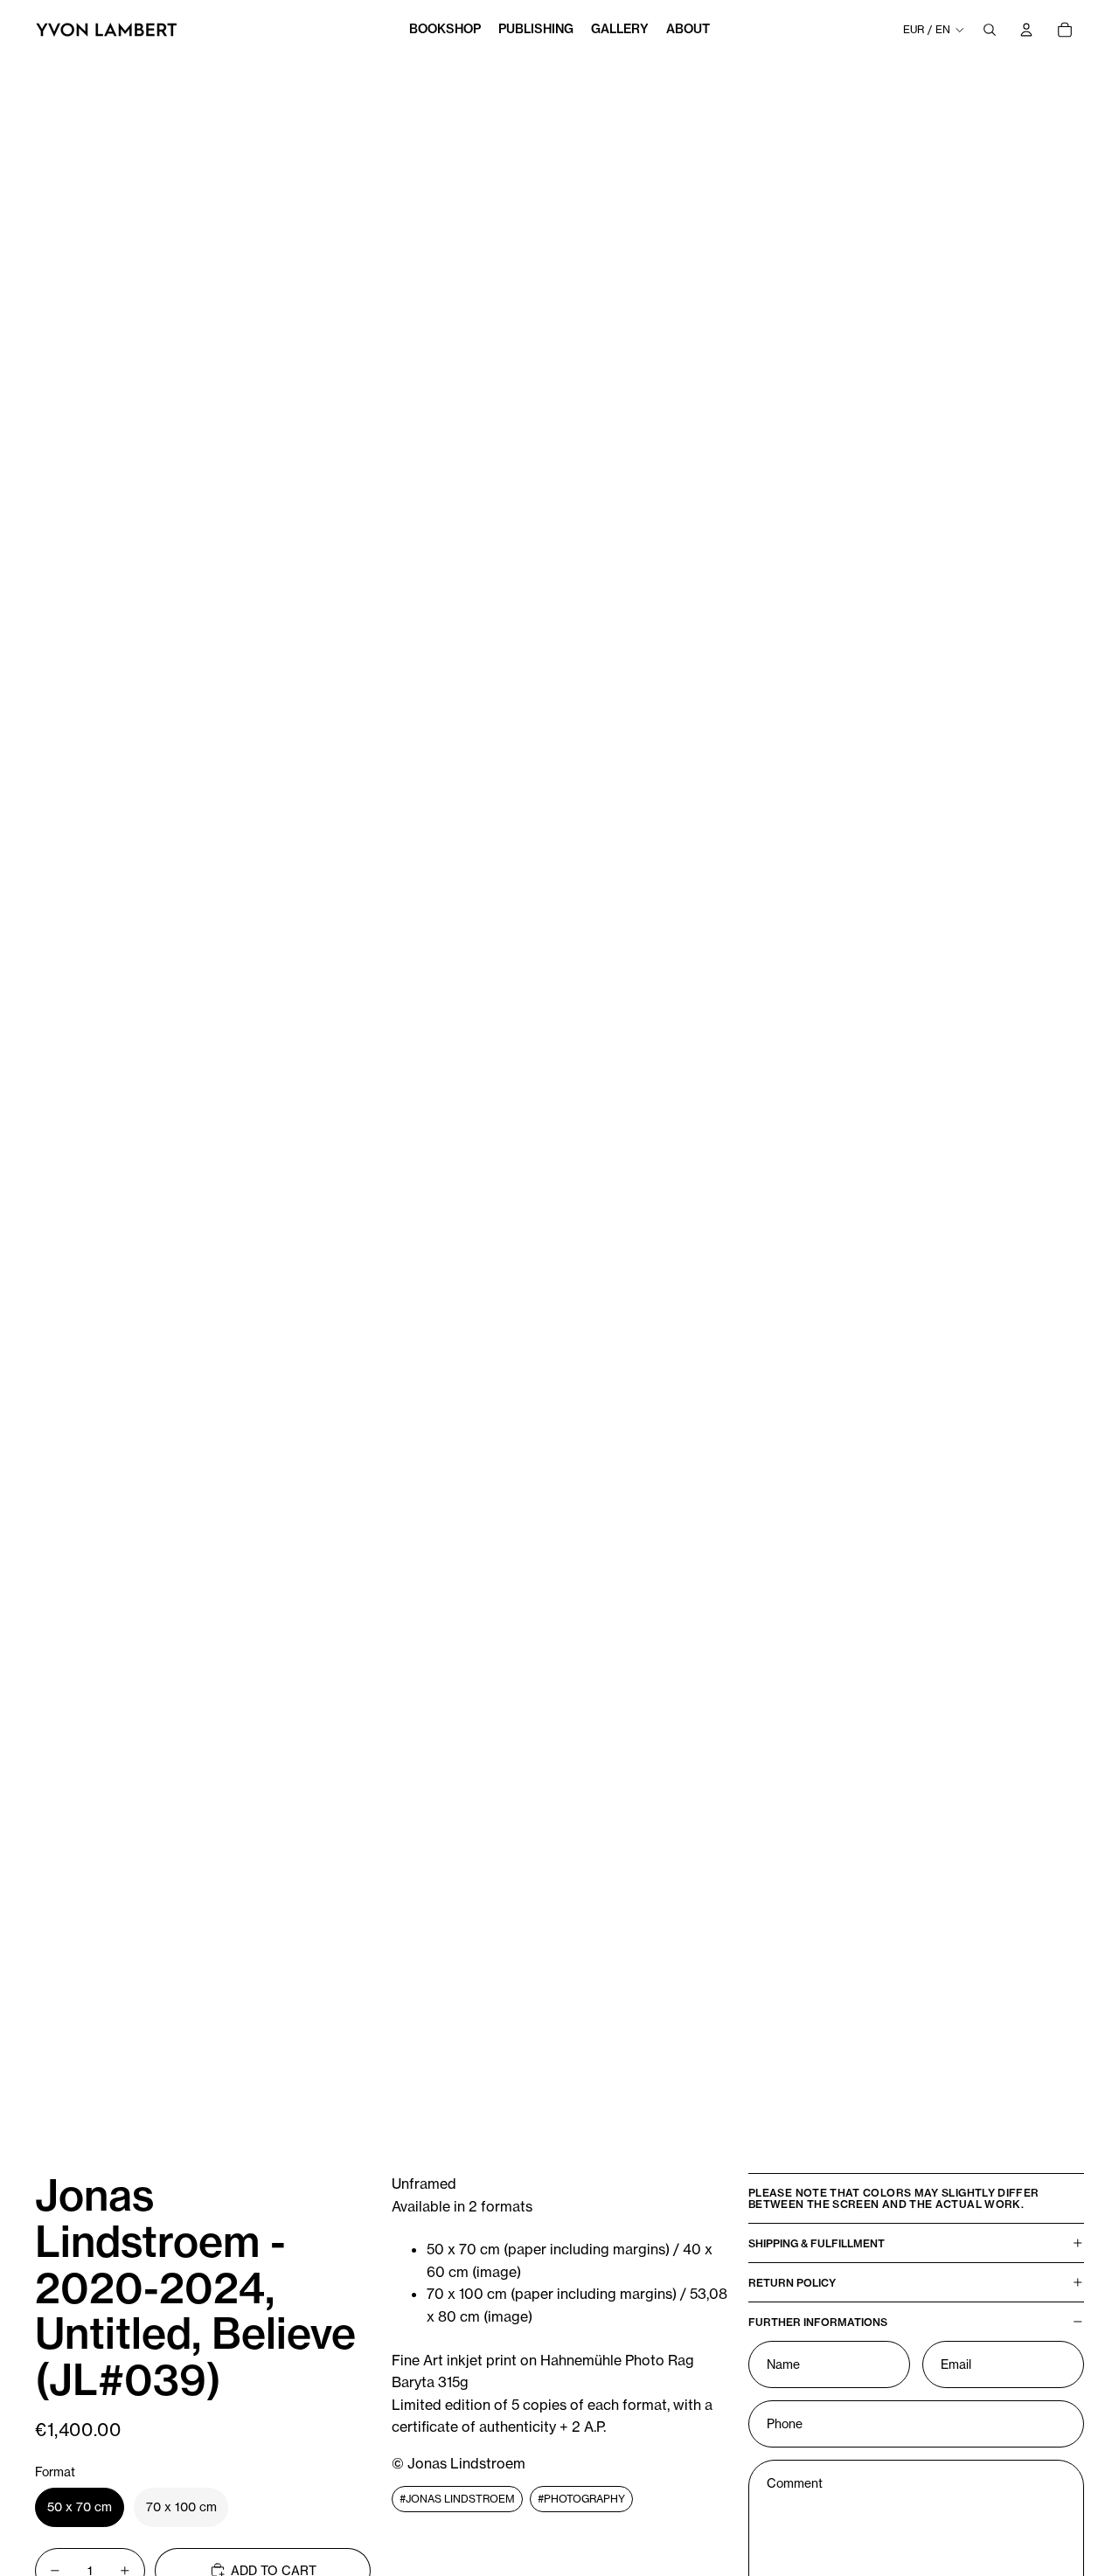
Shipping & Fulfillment (817, 2243)
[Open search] (990, 30)
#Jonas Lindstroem (457, 2498)
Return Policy (792, 2282)
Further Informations (818, 2321)
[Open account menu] (1026, 30)
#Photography (581, 2498)
